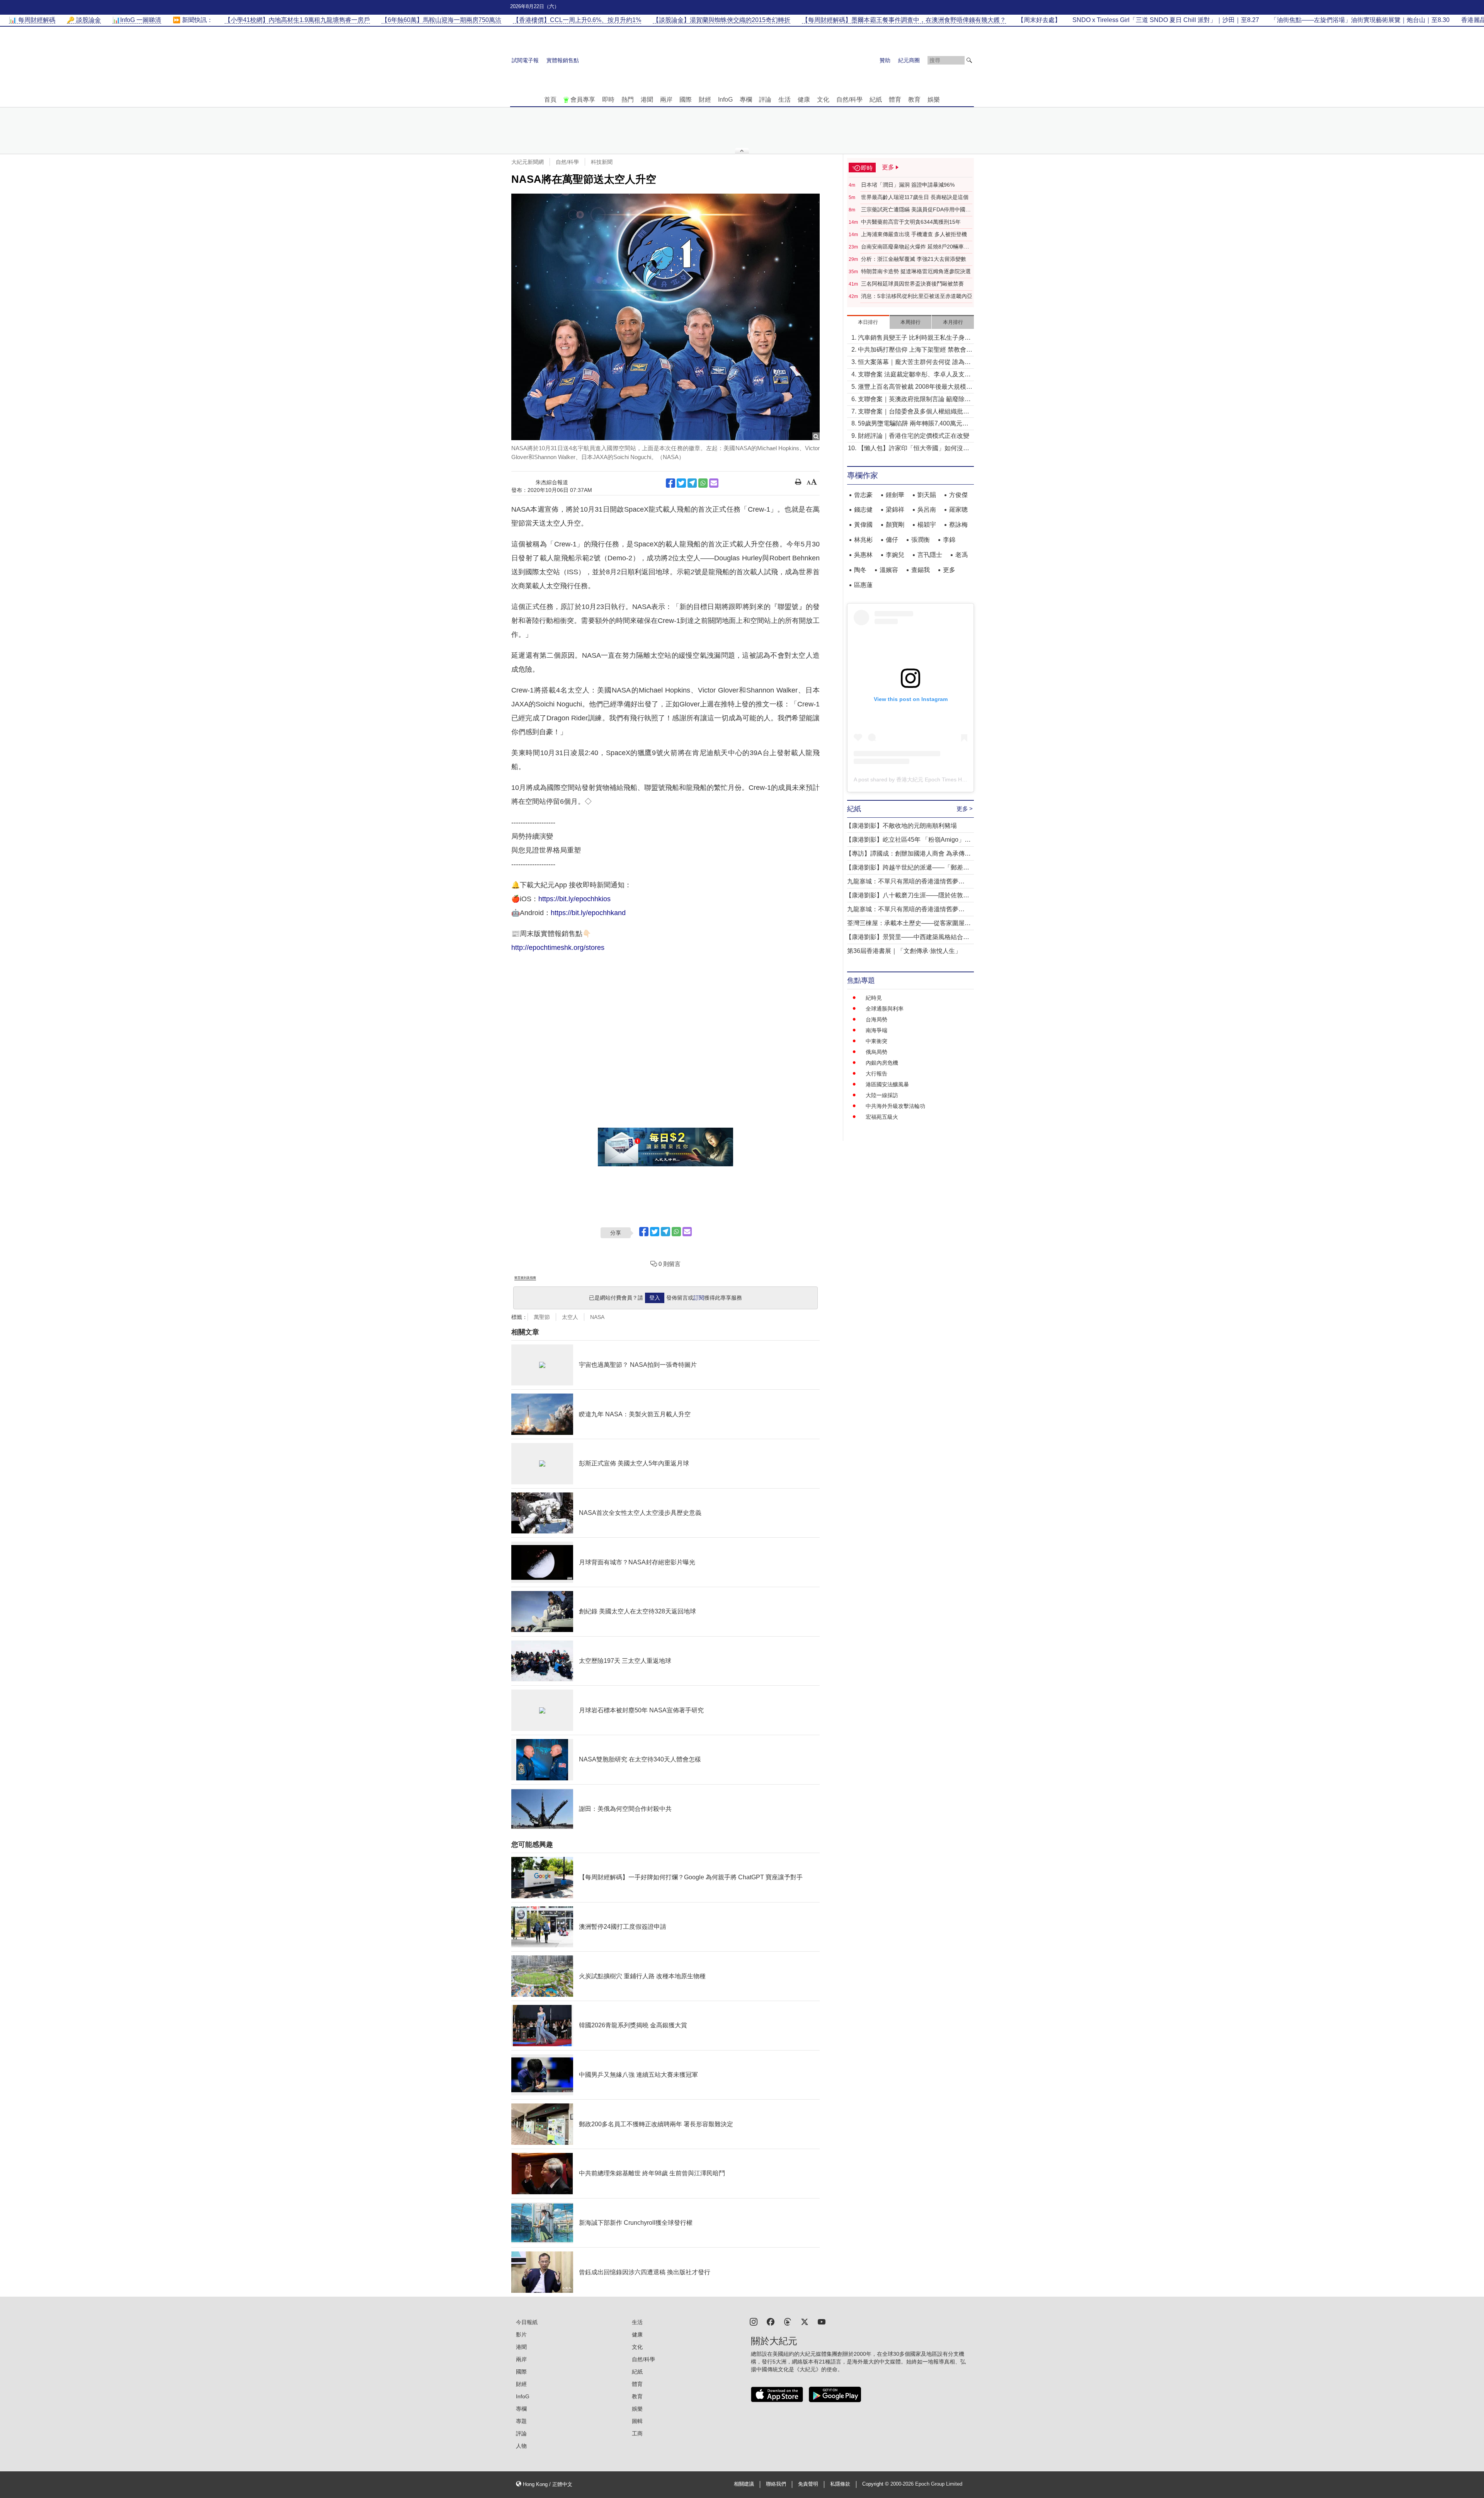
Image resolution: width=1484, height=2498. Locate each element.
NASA (597, 1317)
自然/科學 (849, 100)
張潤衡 (921, 540)
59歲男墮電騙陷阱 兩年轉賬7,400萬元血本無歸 (913, 424)
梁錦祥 (895, 510)
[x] (805, 2321)
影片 (521, 2335)
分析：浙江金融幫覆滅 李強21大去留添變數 (914, 259)
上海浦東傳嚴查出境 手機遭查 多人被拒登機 (914, 234)
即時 (608, 100)
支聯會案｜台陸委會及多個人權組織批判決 (914, 412)
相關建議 (744, 2484)
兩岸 (666, 100)
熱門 (628, 100)
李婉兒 (895, 555)
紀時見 (874, 998)
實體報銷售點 (563, 60)
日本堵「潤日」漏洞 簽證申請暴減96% (908, 185)
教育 (914, 100)
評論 (765, 100)
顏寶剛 (895, 525)
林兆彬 (863, 540)
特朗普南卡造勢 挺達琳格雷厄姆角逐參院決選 (916, 271)
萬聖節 (542, 1317)
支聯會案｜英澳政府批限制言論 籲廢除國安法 (914, 400)
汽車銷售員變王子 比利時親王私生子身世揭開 (914, 338)
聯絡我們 (776, 2484)
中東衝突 (876, 1041)
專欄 (746, 100)
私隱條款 (840, 2484)
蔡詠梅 (958, 525)
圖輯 (637, 2421)
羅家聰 (958, 510)
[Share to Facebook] (671, 483)
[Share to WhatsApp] (703, 483)
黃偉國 (863, 525)
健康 (804, 100)
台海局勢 (876, 1019)
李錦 (949, 540)
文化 (823, 100)
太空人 (570, 1317)
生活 (785, 100)
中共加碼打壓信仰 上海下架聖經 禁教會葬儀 (915, 350)
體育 (895, 100)
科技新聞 (602, 162)
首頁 (550, 100)
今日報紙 (527, 2322)
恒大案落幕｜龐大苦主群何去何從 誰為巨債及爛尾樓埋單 (914, 363)
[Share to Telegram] (692, 483)
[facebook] (771, 2321)
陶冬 (860, 570)
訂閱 (699, 1298)
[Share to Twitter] (681, 483)
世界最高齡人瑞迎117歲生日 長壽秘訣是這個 (915, 197)
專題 (521, 2421)
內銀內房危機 (882, 1063)
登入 (655, 1298)
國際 (686, 100)
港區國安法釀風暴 (887, 1084)
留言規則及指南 (525, 1278)
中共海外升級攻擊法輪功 (895, 1106)
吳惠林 (863, 555)
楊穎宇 (927, 525)
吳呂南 (927, 510)
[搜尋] (969, 60)
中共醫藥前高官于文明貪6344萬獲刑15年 (911, 222)
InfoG (725, 100)
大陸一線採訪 (882, 1095)
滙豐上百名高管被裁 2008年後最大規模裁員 (915, 387)
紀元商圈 (909, 60)
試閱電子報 (525, 60)
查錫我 (921, 570)
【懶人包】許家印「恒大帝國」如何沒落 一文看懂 (914, 449)
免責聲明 (808, 2484)
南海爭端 (876, 1030)
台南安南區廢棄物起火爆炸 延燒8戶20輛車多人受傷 (915, 247)
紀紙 (876, 100)
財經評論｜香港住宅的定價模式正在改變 (914, 436)
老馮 (962, 555)
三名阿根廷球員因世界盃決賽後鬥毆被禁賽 (912, 284)
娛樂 (934, 100)
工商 (637, 2433)
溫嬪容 (889, 570)
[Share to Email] (714, 483)
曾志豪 (863, 495)
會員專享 (583, 100)
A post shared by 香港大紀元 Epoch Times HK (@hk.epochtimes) (933, 779)
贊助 (885, 60)
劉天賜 (927, 495)
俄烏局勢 (876, 1052)
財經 (705, 100)
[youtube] (822, 2321)
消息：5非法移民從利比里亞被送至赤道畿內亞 (917, 296)
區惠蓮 (863, 585)
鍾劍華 (895, 495)
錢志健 (863, 510)
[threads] (788, 2321)
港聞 (647, 100)
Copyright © (876, 2484)
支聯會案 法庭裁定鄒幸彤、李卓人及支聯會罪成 (914, 375)
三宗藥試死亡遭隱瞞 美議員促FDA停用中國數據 (916, 210)
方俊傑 (958, 495)
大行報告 (876, 1074)
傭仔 (892, 540)
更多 (949, 570)
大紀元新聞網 (528, 162)
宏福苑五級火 (882, 1117)
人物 (521, 2446)
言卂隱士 (930, 555)
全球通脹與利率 (885, 1009)
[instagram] (754, 2321)
